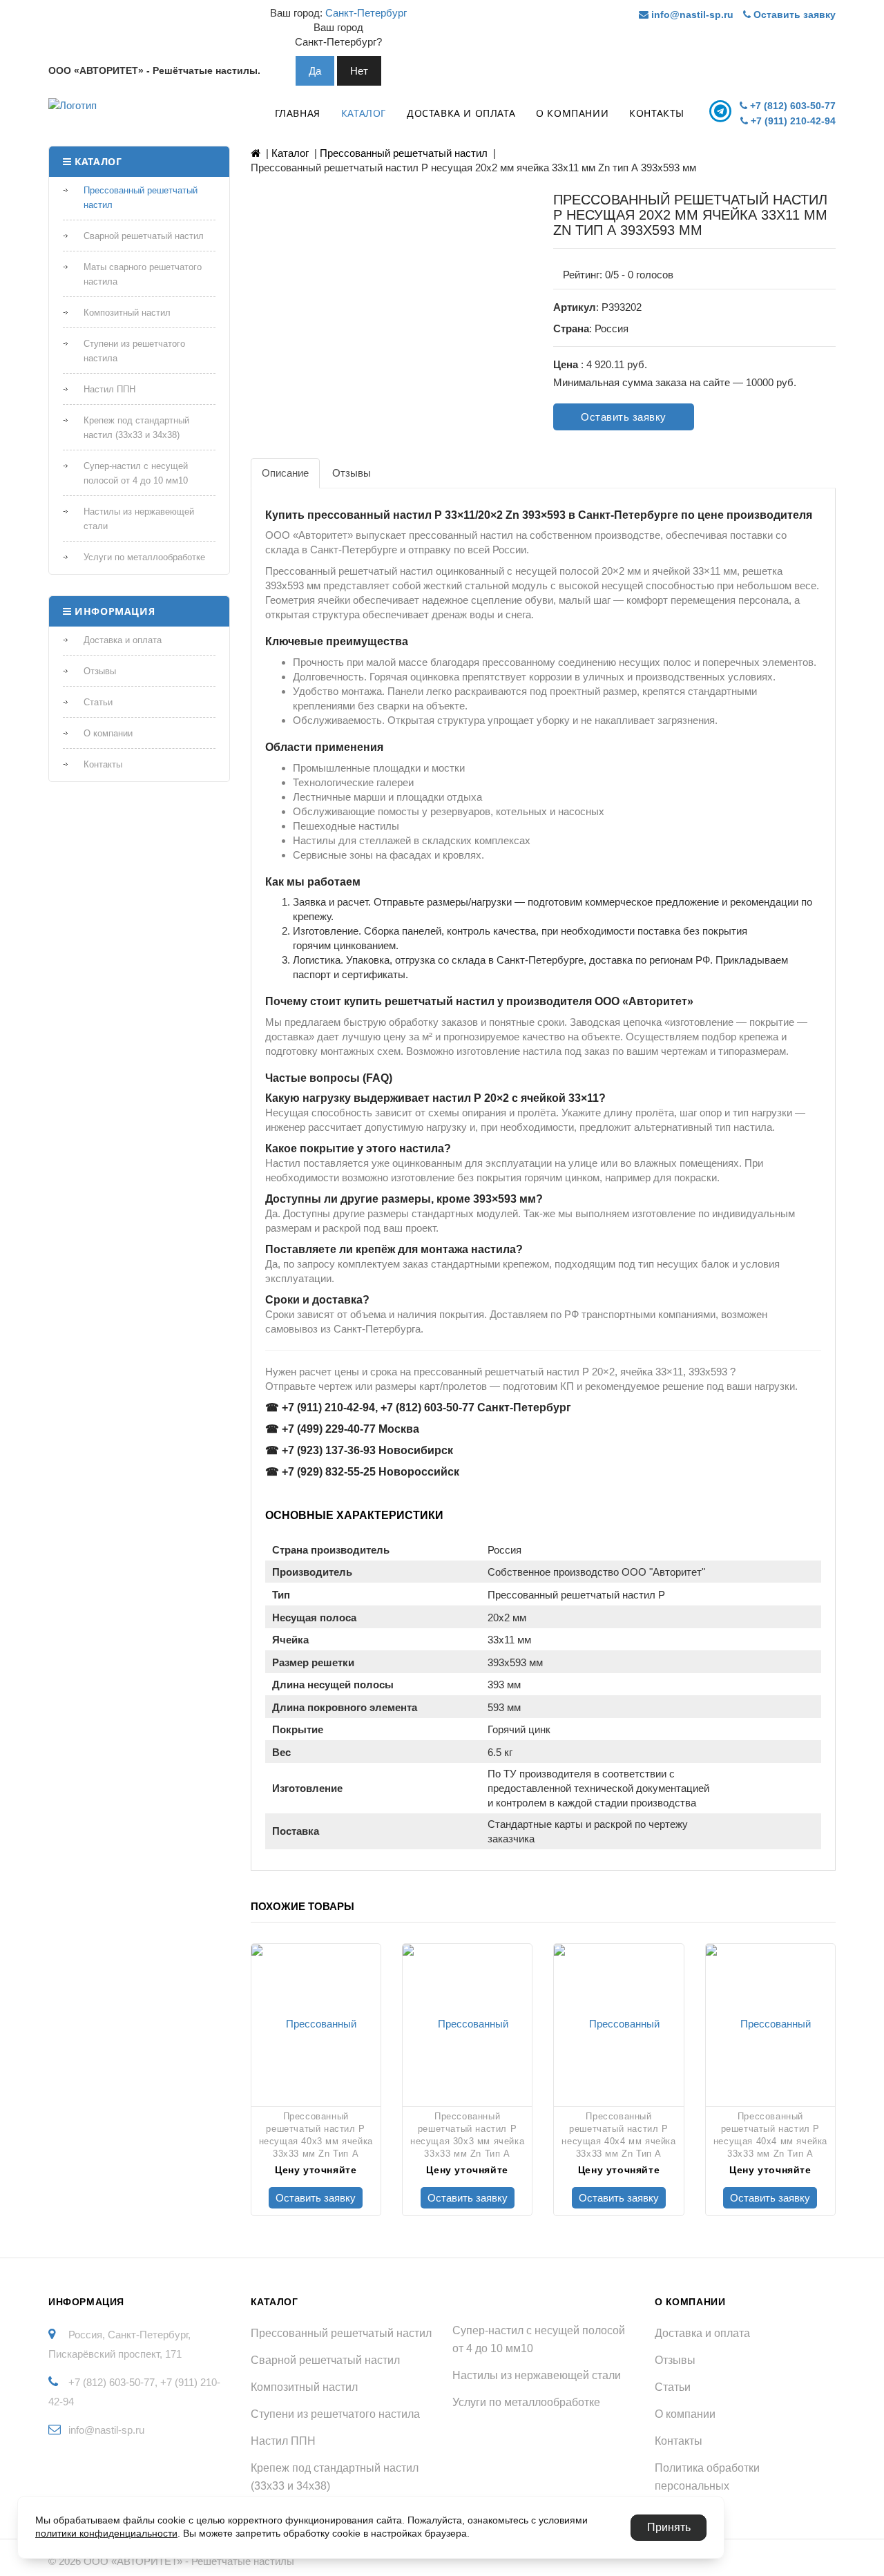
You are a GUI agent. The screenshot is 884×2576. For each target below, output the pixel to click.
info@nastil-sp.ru (691, 15)
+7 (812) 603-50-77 (791, 106)
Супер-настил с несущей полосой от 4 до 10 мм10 (136, 473)
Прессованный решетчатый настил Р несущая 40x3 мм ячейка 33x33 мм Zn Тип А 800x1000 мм (316, 2135)
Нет (359, 71)
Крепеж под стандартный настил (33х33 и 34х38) (136, 428)
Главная (298, 113)
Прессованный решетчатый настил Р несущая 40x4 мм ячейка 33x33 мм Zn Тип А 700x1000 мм (770, 2135)
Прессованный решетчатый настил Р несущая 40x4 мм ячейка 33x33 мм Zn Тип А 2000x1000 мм (618, 2135)
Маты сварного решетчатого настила (143, 274)
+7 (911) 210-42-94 (792, 121)
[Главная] (256, 153)
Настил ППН (109, 389)
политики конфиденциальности (106, 2533)
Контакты (657, 113)
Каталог (364, 113)
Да (315, 71)
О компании (572, 113)
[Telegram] (722, 111)
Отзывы (100, 671)
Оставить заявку (793, 15)
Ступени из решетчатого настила (134, 351)
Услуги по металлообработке (144, 557)
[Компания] (122, 109)
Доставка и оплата (461, 113)
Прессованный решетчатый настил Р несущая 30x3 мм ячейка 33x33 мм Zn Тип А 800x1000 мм (467, 2135)
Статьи (98, 702)
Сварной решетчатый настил (144, 236)
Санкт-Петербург (366, 13)
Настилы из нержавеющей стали (139, 519)
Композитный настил (127, 313)
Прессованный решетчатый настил (141, 198)
